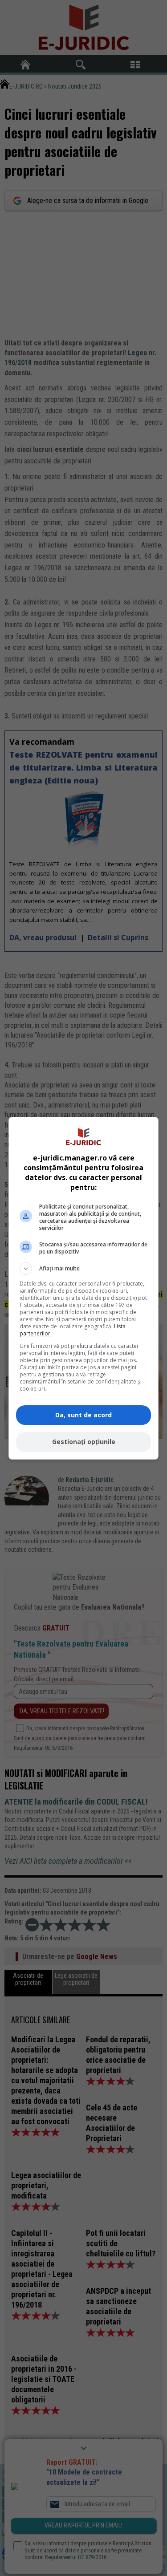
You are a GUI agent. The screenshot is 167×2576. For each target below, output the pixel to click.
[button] (84, 1269)
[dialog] (84, 1288)
